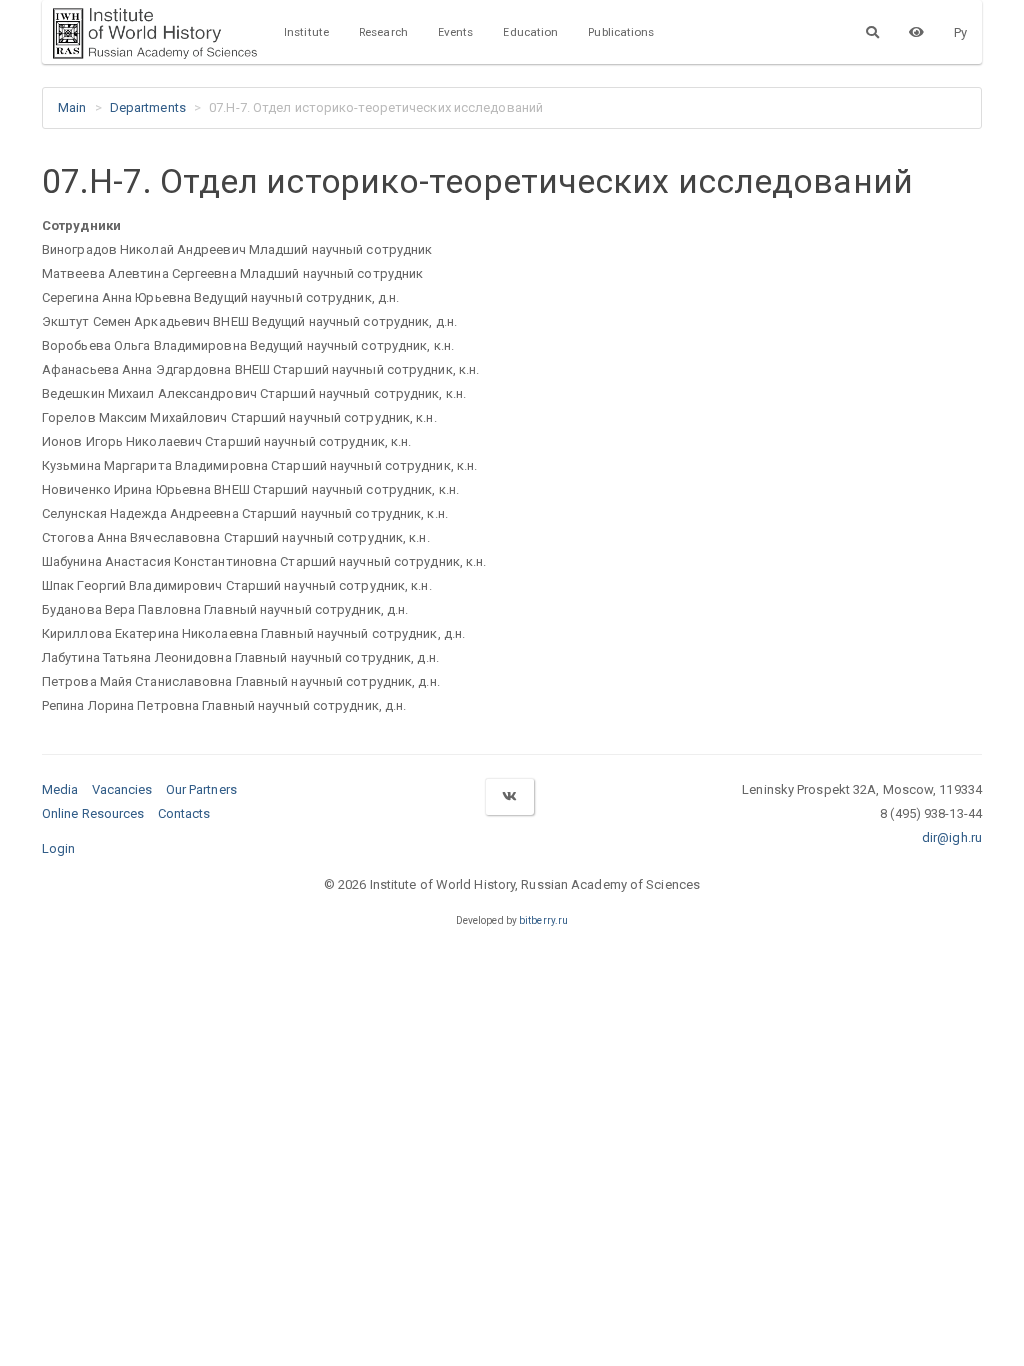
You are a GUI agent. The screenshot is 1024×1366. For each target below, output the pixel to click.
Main (72, 107)
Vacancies (122, 789)
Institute (306, 32)
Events (456, 32)
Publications (621, 32)
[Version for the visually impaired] (916, 32)
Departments (148, 107)
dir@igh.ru (952, 837)
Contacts (184, 813)
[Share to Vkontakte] (509, 796)
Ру (960, 32)
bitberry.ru (543, 920)
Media (60, 789)
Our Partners (201, 789)
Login (59, 848)
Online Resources (93, 813)
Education (530, 32)
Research (383, 32)
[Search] (872, 32)
